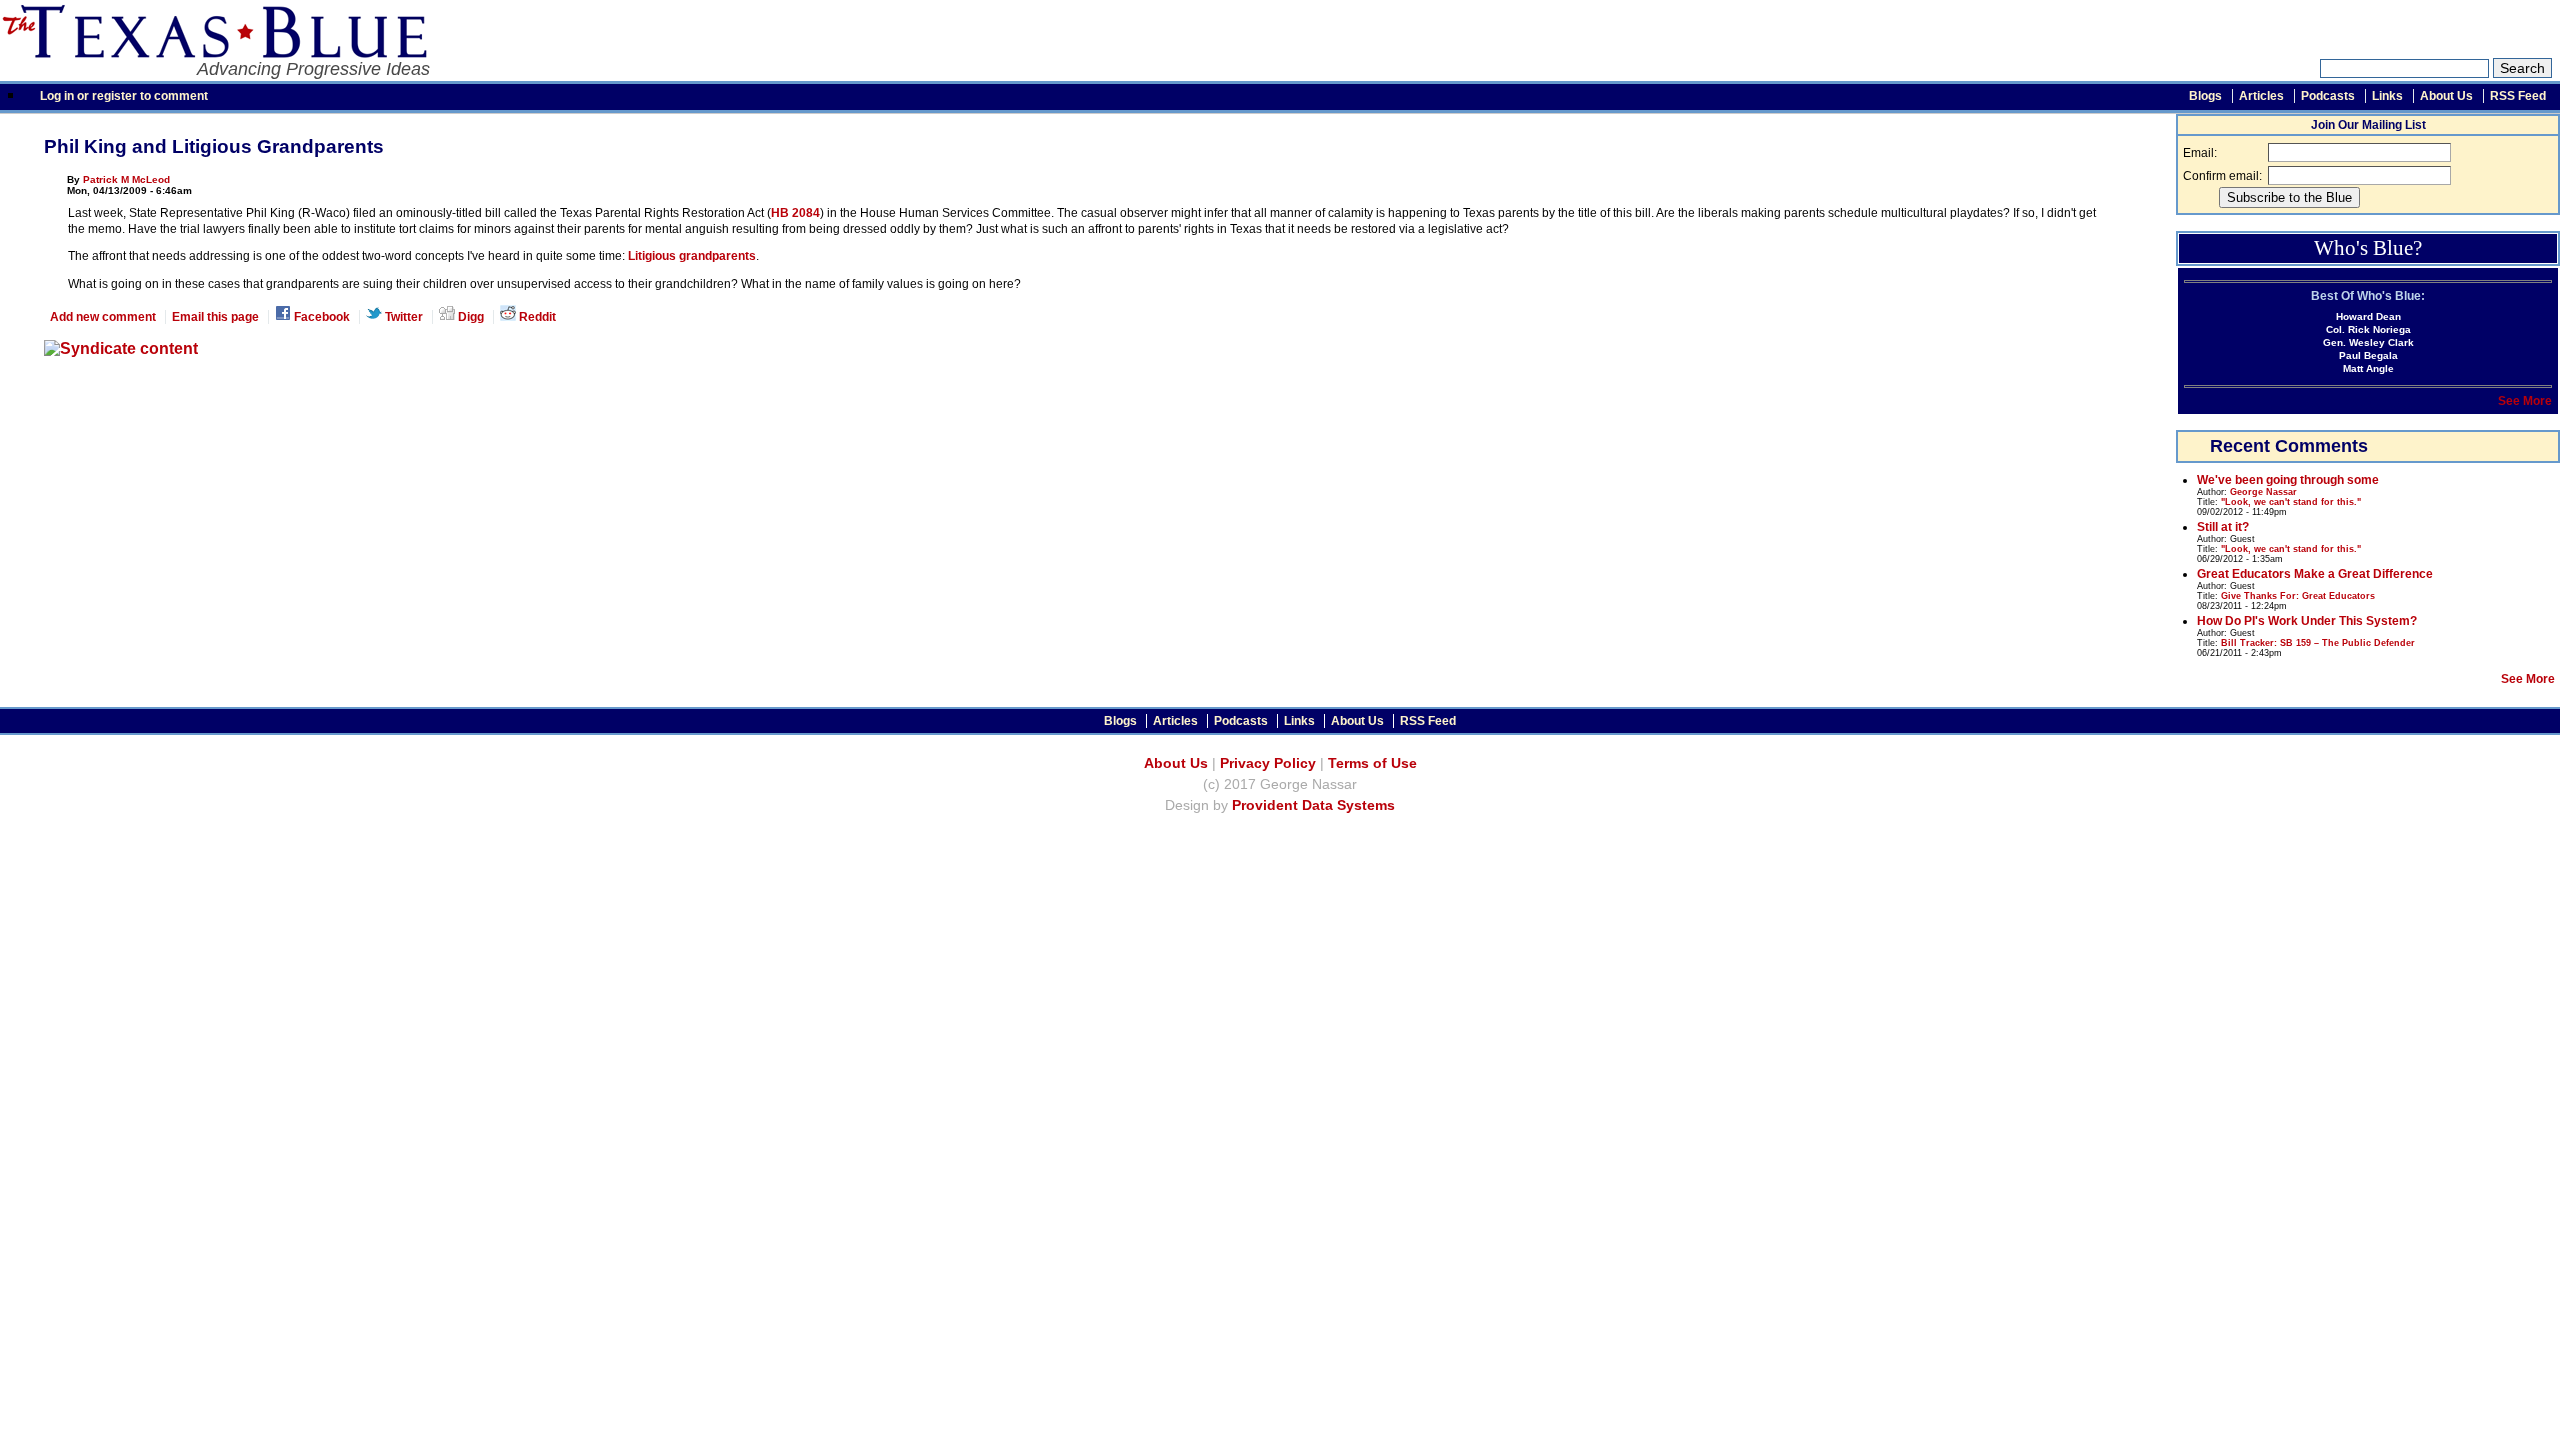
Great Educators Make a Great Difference (2315, 574)
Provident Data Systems (1313, 805)
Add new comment (103, 317)
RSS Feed (2518, 96)
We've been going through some (2288, 480)
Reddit (536, 317)
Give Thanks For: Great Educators (2298, 596)
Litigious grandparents (692, 256)
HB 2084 (795, 213)
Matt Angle (2368, 368)
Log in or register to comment (124, 96)
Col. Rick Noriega (2368, 329)
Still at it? (2223, 527)
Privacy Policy (1268, 763)
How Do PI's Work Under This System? (2307, 621)
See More (2525, 401)
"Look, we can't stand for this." (2291, 502)
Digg (469, 317)
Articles (2261, 96)
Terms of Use (1372, 763)
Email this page (215, 317)
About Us (2446, 96)
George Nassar (2263, 492)
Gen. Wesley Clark (2368, 342)
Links (2387, 96)
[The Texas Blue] (213, 52)
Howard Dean (2368, 316)
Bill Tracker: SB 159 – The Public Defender (2318, 643)
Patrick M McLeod (126, 179)
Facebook (320, 317)
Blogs (2205, 96)
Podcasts (2328, 96)
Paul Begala (2368, 355)
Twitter (402, 317)
